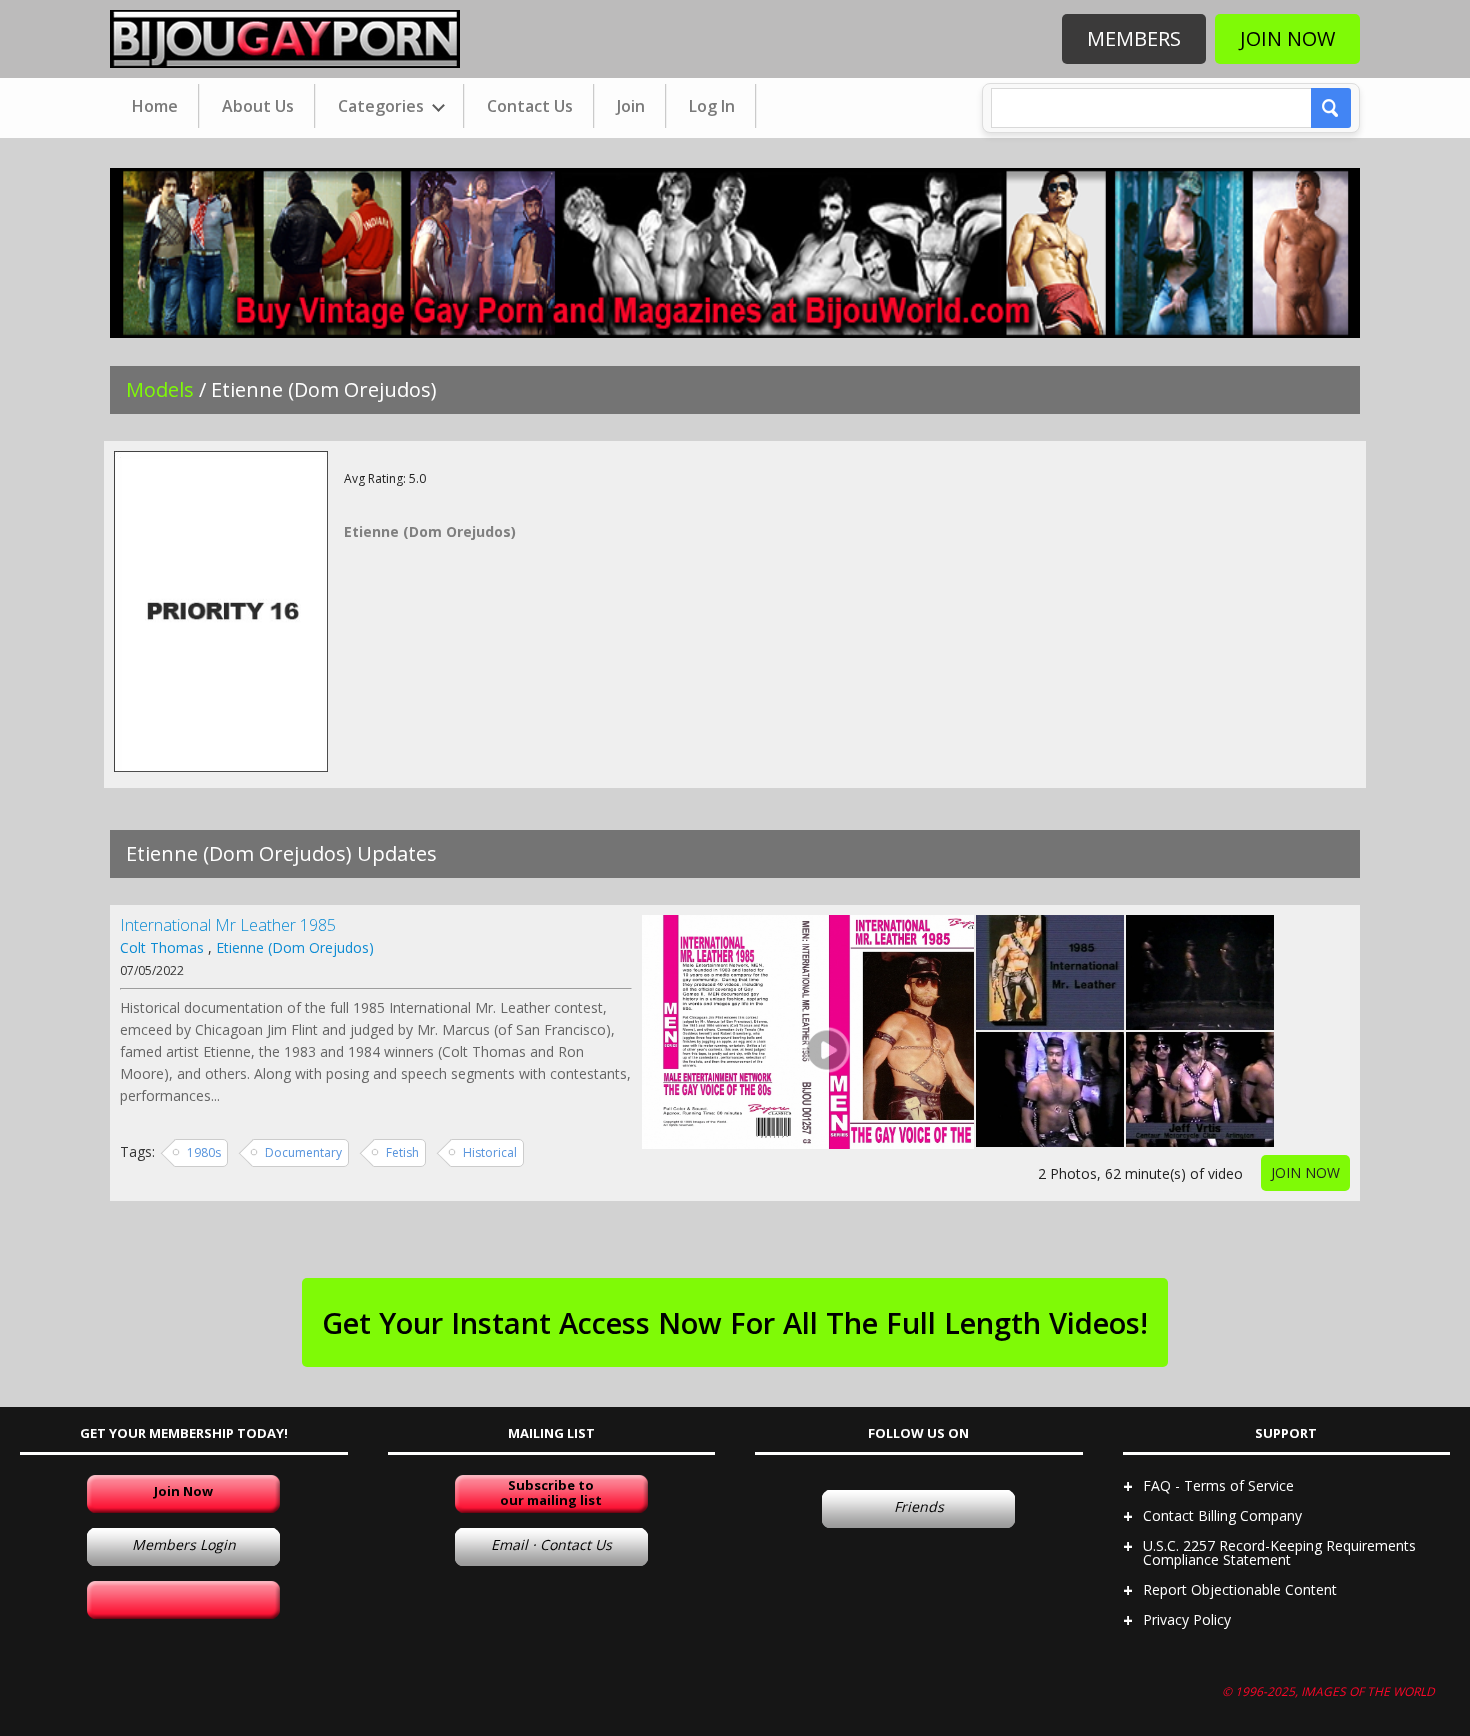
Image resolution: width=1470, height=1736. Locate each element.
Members (1134, 38)
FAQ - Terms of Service (1218, 1485)
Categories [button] (383, 106)
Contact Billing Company (1222, 1515)
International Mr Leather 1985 (228, 925)
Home (155, 106)
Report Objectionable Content (1240, 1589)
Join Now (1287, 38)
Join (631, 106)
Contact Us (530, 106)
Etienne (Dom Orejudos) (295, 947)
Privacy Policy (1187, 1619)
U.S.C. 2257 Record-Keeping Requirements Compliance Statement (1279, 1552)
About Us (258, 106)
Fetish (402, 1152)
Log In (712, 106)
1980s (204, 1152)
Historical (490, 1152)
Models (160, 389)
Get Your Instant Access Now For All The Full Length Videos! (735, 1322)
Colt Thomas (162, 947)
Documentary (303, 1152)
